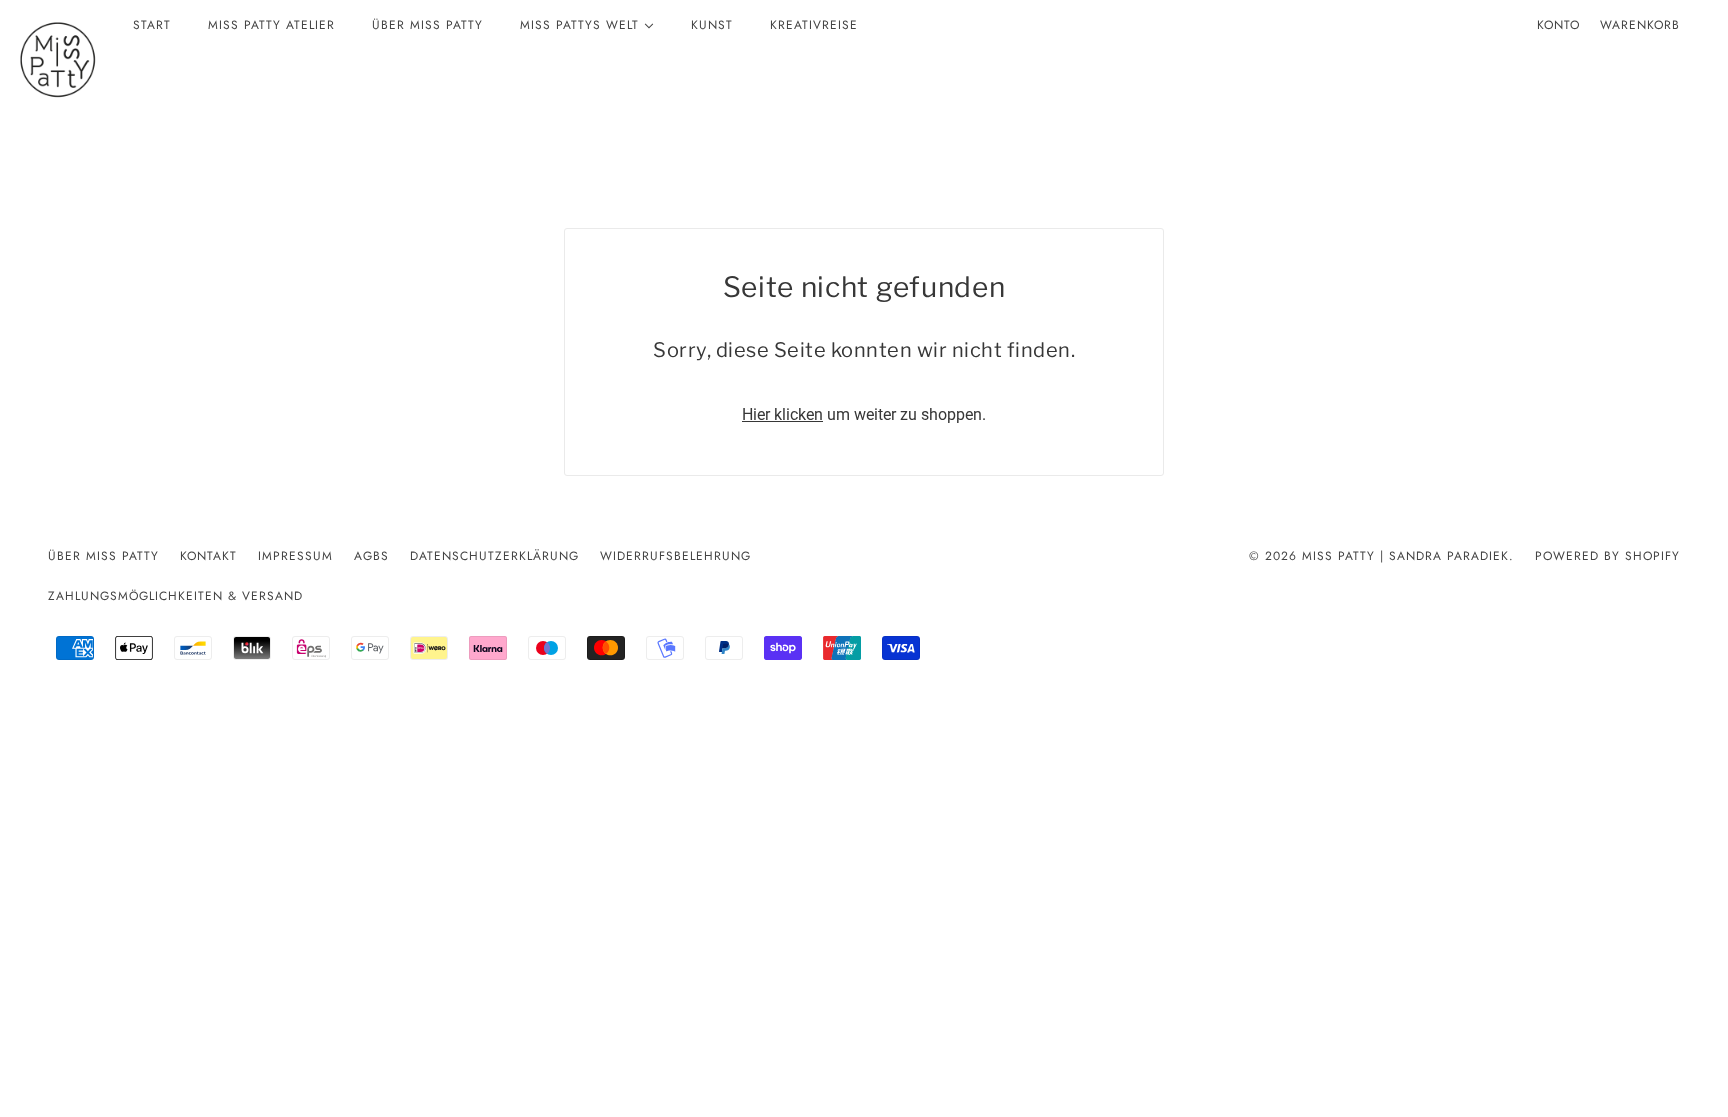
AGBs (371, 556)
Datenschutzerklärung (494, 556)
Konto (1558, 25)
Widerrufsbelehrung (675, 556)
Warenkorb (1640, 25)
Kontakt (208, 556)
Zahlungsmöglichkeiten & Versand (175, 596)
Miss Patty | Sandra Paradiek (1405, 556)
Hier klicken (782, 414)
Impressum (295, 556)
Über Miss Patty (103, 556)
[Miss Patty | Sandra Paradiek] (58, 60)
